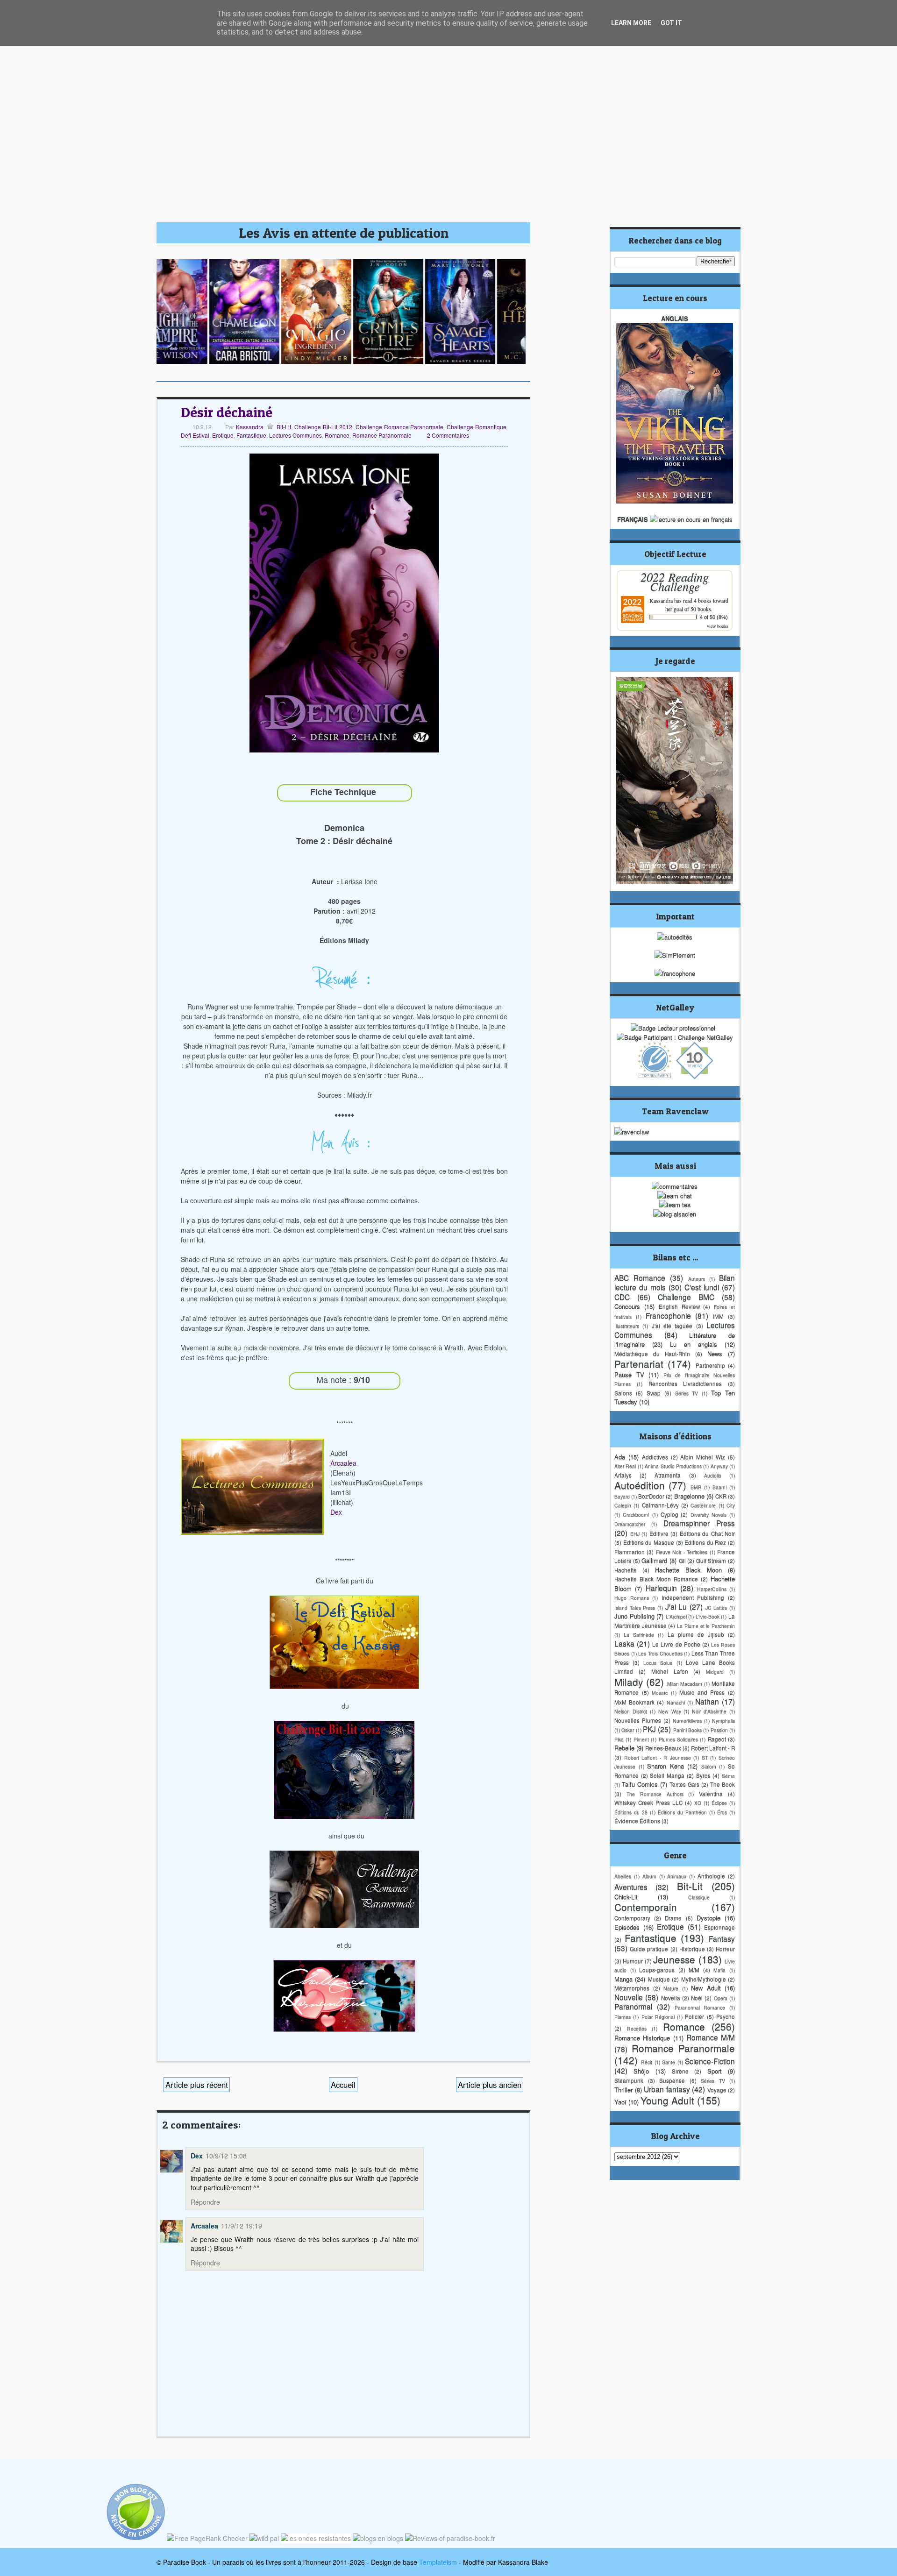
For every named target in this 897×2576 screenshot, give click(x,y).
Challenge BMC (686, 1297)
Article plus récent (197, 2085)
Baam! (720, 1487)
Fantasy (722, 1938)
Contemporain (646, 1907)
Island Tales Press (635, 1607)
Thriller (623, 2090)
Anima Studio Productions (673, 1466)
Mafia (719, 1970)
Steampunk (629, 2080)
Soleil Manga (667, 1775)
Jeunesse (674, 1959)
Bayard (622, 1496)
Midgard (715, 1671)
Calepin (623, 1505)
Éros (722, 1812)
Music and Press (702, 1692)
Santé (669, 2062)
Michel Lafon (670, 1671)
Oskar (628, 1730)
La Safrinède (639, 1635)
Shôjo (641, 2071)
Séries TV (687, 1393)
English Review (679, 1306)
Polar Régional (658, 2017)
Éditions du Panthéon (682, 1812)
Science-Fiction (710, 2061)
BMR (696, 1487)
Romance (337, 435)
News (715, 1353)
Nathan (707, 1701)
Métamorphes (632, 1988)
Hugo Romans (632, 1598)
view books (718, 626)
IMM (718, 1316)
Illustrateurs (627, 1326)
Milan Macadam (685, 1684)
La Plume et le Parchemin (706, 1626)
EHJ (635, 1534)
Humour (633, 1961)
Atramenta (668, 1475)
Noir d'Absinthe (709, 1711)
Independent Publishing (693, 1597)
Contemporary (632, 1918)
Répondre (205, 2202)
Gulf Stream (711, 1561)
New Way (670, 1711)
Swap (654, 1393)
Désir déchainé (227, 412)
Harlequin (661, 1588)
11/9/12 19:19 (242, 2226)
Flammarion (630, 1552)
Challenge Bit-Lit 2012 (323, 427)
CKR (721, 1496)
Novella (671, 1998)
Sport (715, 2071)
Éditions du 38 (631, 1812)
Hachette (626, 1570)
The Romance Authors (655, 1794)
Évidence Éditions (637, 1821)
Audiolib (713, 1475)
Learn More (631, 23)
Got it (671, 23)
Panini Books (687, 1730)
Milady (629, 1682)
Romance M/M (711, 2037)
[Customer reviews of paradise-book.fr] (450, 2538)
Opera (721, 1998)
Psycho (726, 2016)
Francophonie (668, 1315)
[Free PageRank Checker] (207, 2538)
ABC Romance (640, 1277)
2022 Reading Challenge (675, 581)
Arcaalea (343, 1463)
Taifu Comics (640, 1784)
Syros (703, 1775)
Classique (699, 1897)
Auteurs (697, 1279)
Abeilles (623, 1876)
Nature (671, 1988)
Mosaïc (660, 1692)
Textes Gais (684, 1784)
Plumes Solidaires (678, 1739)
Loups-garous (657, 1970)
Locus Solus (658, 1663)
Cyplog (669, 1514)
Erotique (223, 435)
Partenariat (639, 1363)
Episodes (627, 1927)
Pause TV (629, 1374)
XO (698, 1803)
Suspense (672, 2080)
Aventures (631, 1887)
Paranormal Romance (700, 2007)
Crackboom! (636, 1515)
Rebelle (624, 1748)
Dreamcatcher (630, 1524)
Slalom (709, 1766)
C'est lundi (702, 1287)
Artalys (623, 1475)
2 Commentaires (448, 435)
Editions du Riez (705, 1542)
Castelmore (703, 1505)
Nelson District (631, 1711)
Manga (623, 1979)
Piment (641, 1739)
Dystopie (708, 1918)
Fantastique (251, 435)
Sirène (680, 2071)
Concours (627, 1306)
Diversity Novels (708, 1515)
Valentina (711, 1794)
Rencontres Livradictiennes (685, 1384)
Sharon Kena (666, 1766)
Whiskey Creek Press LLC (648, 1802)
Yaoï (620, 2102)
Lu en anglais (694, 1344)
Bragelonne (689, 1496)
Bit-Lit (284, 427)
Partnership (710, 1365)
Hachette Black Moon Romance (656, 1579)
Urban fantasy (667, 2089)
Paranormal (633, 2006)
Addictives (655, 1457)
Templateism (438, 2562)
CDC (622, 1297)
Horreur (725, 1949)
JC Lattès (716, 1607)
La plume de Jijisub (696, 1634)
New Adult (706, 1988)
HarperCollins (712, 1589)
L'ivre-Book (708, 1616)
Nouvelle (629, 1997)
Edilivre (659, 1533)
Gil (682, 1561)
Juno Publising (634, 1616)
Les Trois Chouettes (660, 1653)
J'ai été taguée (672, 1326)
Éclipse (719, 1803)
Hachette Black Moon (688, 1570)
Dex (336, 1512)
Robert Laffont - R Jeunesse (658, 1757)
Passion (719, 1730)
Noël (697, 1998)
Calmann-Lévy (660, 1505)
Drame (673, 1918)
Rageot (717, 1739)
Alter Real (625, 1466)
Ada (620, 1457)
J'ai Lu (676, 1606)
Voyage (717, 2090)
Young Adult (667, 2100)
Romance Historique (642, 2038)
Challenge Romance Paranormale (400, 427)
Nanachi (676, 1702)
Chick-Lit (626, 1897)
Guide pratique (649, 1949)
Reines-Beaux (663, 1748)
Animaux (677, 1876)
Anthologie (711, 1876)
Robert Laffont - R (713, 1748)
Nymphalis (723, 1721)
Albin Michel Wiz (703, 1457)
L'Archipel (676, 1616)
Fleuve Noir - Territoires (682, 1552)
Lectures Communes (295, 435)
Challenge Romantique (477, 427)
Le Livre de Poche (676, 1644)
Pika (619, 1739)
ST (705, 1757)
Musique (659, 1979)
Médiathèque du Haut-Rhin (652, 1354)
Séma (728, 1776)
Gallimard (654, 1560)
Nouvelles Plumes (638, 1720)
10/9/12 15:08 (226, 2156)
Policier (694, 2016)
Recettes (637, 2028)
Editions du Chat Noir (708, 1533)
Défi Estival (195, 435)
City (731, 1505)
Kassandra (249, 427)
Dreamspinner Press (699, 1523)
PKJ (649, 1729)
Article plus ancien (490, 2085)
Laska (624, 1643)
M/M (694, 1970)
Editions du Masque (649, 1542)
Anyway (719, 1466)
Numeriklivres (687, 1721)
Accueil (343, 2085)
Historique (692, 1949)
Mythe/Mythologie (704, 1979)
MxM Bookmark (634, 1702)
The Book (723, 1784)
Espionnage (719, 1927)
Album (649, 1876)
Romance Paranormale (382, 435)
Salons (623, 1393)
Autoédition (640, 1485)
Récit (647, 2062)
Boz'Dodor (651, 1496)
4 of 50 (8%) (714, 617)
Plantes (623, 2017)
